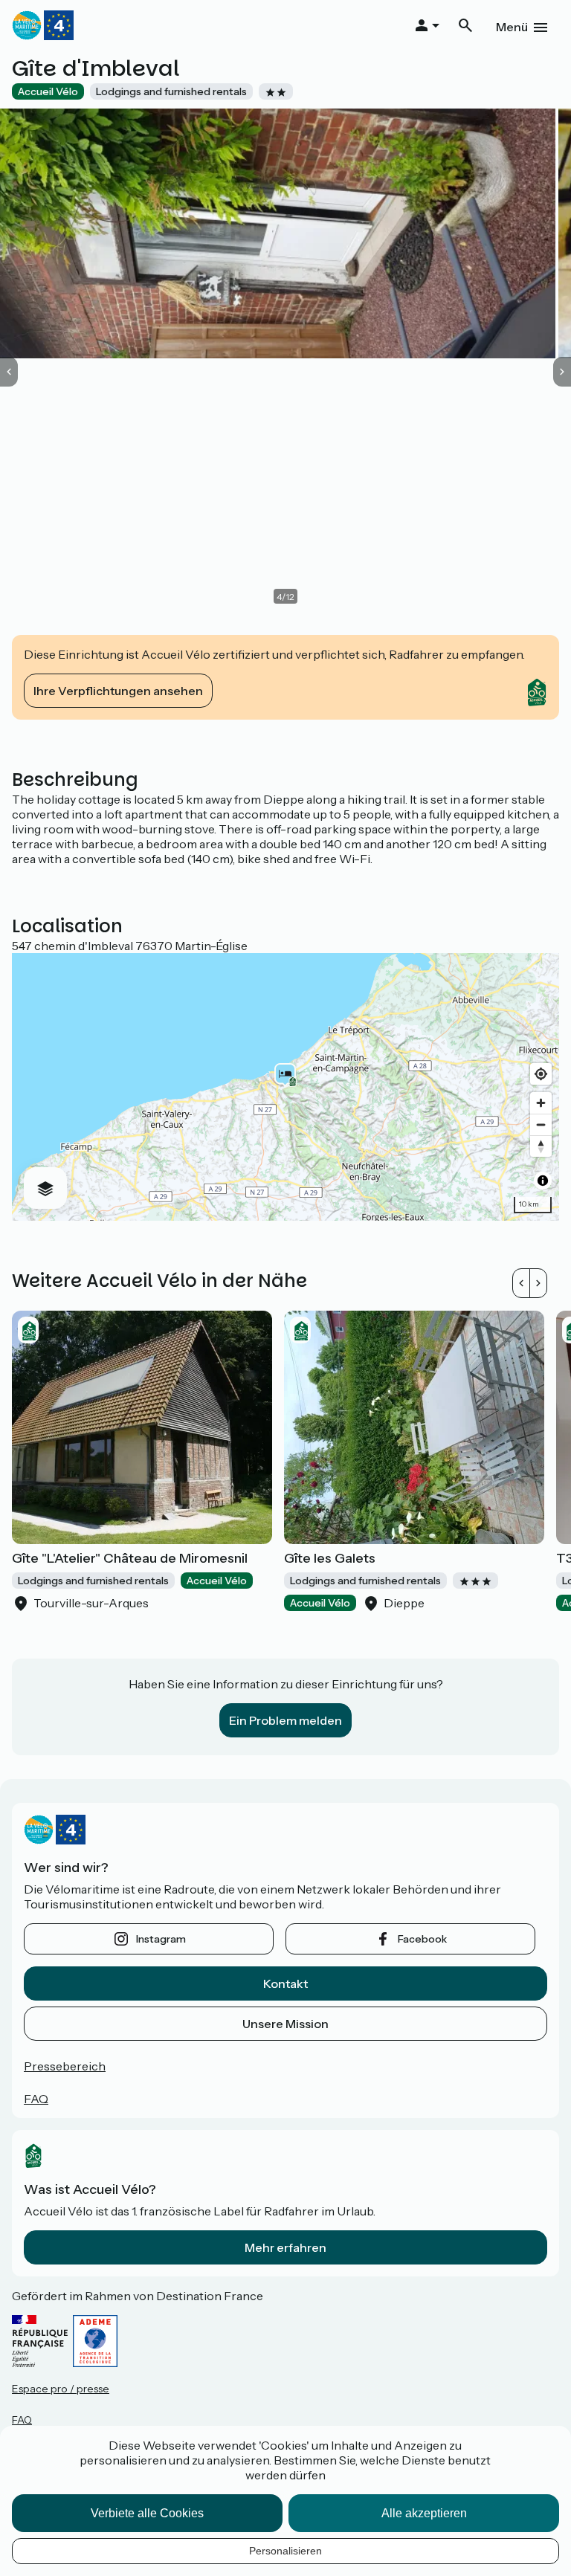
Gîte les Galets (330, 1558)
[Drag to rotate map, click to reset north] (541, 1146)
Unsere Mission (285, 2024)
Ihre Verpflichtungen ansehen (118, 691)
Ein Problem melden (285, 1720)
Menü (512, 27)
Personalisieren (285, 2551)
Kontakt (285, 1983)
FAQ (36, 2099)
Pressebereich (65, 2066)
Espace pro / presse (61, 2389)
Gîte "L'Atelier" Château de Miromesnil (130, 1558)
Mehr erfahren (285, 2247)
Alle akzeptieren (424, 2513)
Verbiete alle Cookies (147, 2513)
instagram (161, 1939)
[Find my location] (541, 1074)
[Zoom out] (541, 1124)
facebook (422, 1939)
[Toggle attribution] (543, 1181)
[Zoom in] (541, 1103)
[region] (285, 1087)
